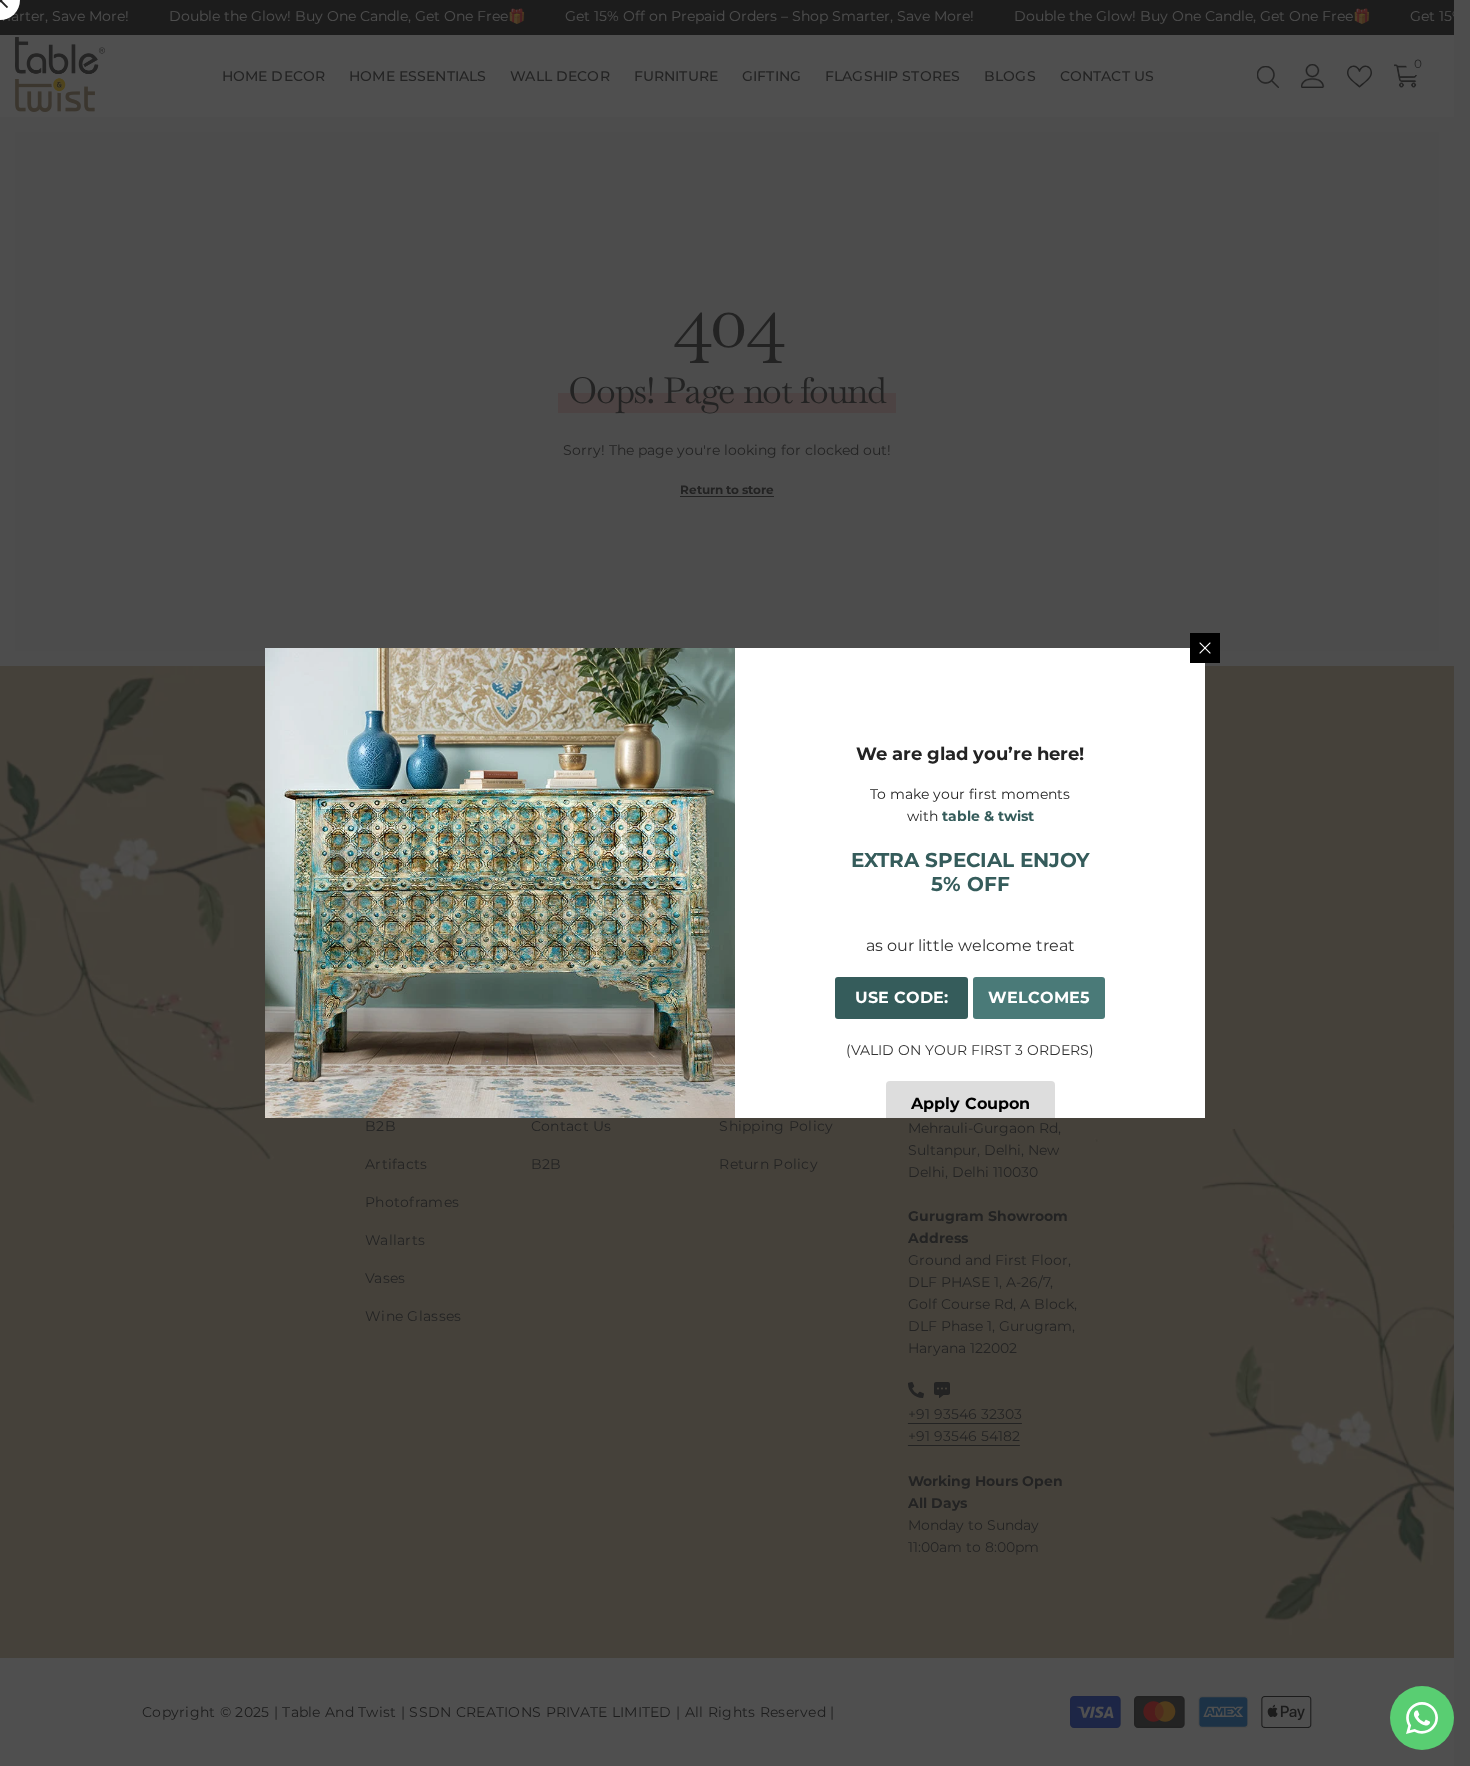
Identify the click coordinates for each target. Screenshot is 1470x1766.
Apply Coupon (970, 1103)
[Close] (1205, 648)
